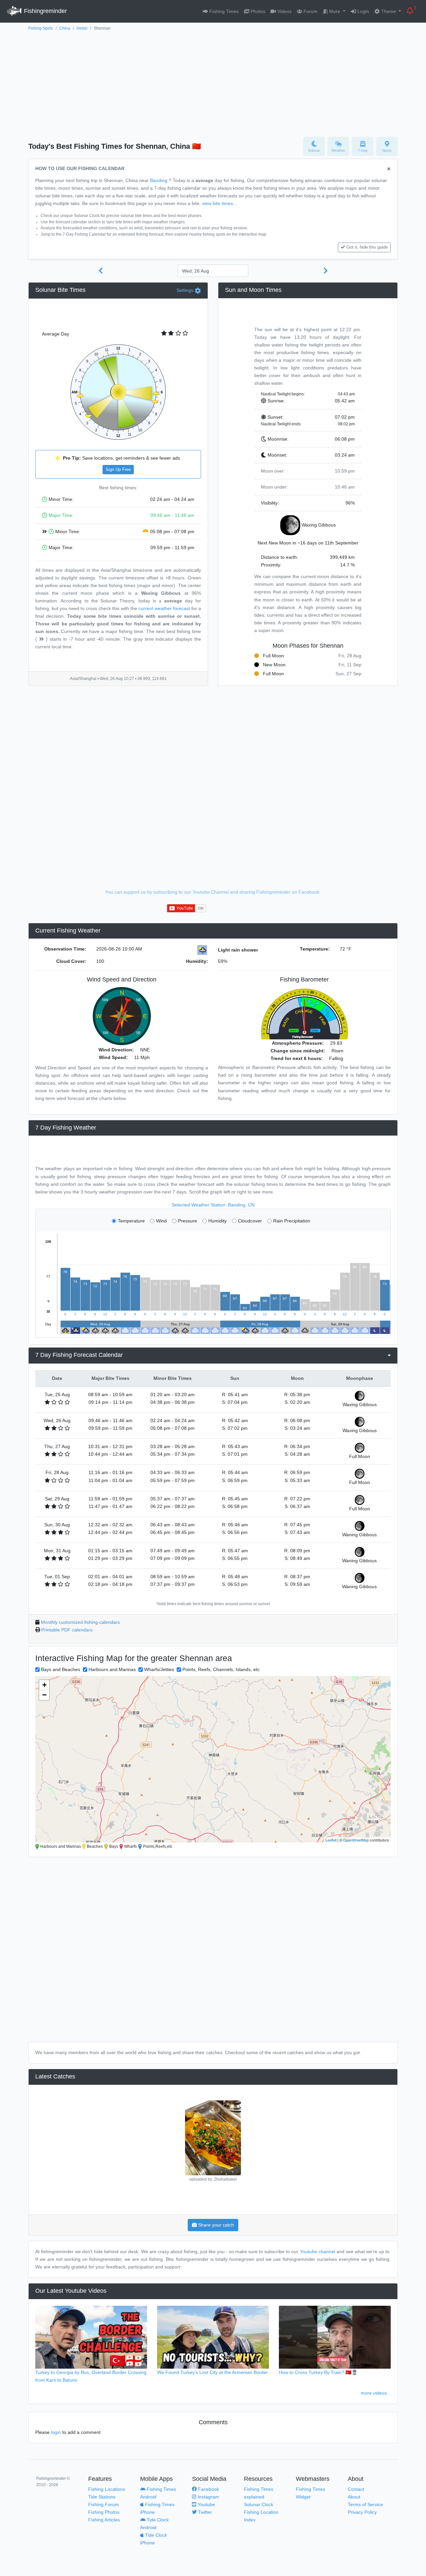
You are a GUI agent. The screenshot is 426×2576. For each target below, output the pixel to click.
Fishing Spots (41, 28)
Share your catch (215, 2225)
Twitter (204, 2512)
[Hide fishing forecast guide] (389, 169)
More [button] (335, 11)
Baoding (159, 180)
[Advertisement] (213, 82)
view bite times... (219, 203)
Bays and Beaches (61, 1669)
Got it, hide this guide (367, 247)
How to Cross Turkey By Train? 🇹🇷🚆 (318, 2372)
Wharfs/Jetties (159, 1669)
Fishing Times (223, 11)
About (354, 2497)
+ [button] (44, 1685)
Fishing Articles (104, 2520)
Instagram (208, 2497)
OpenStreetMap (356, 1840)
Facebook (208, 2489)
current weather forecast (164, 608)
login (56, 2432)
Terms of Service (365, 2504)
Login (363, 11)
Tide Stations (102, 2497)
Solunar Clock (259, 2504)
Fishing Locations (107, 2489)
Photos (257, 11)
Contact (356, 2489)
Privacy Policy (362, 2512)
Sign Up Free (118, 470)
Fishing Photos (104, 2512)
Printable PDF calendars (67, 1630)
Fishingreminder (45, 11)
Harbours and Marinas (112, 1669)
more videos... (376, 2393)
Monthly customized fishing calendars (80, 1622)
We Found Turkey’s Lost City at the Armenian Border (213, 2372)
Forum (310, 11)
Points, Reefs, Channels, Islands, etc (221, 1669)
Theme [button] (389, 11)
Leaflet (331, 1840)
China (65, 28)
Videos (284, 11)
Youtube (206, 2504)
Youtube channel (318, 2252)
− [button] (44, 1695)
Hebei (82, 28)
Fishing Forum (104, 2504)
